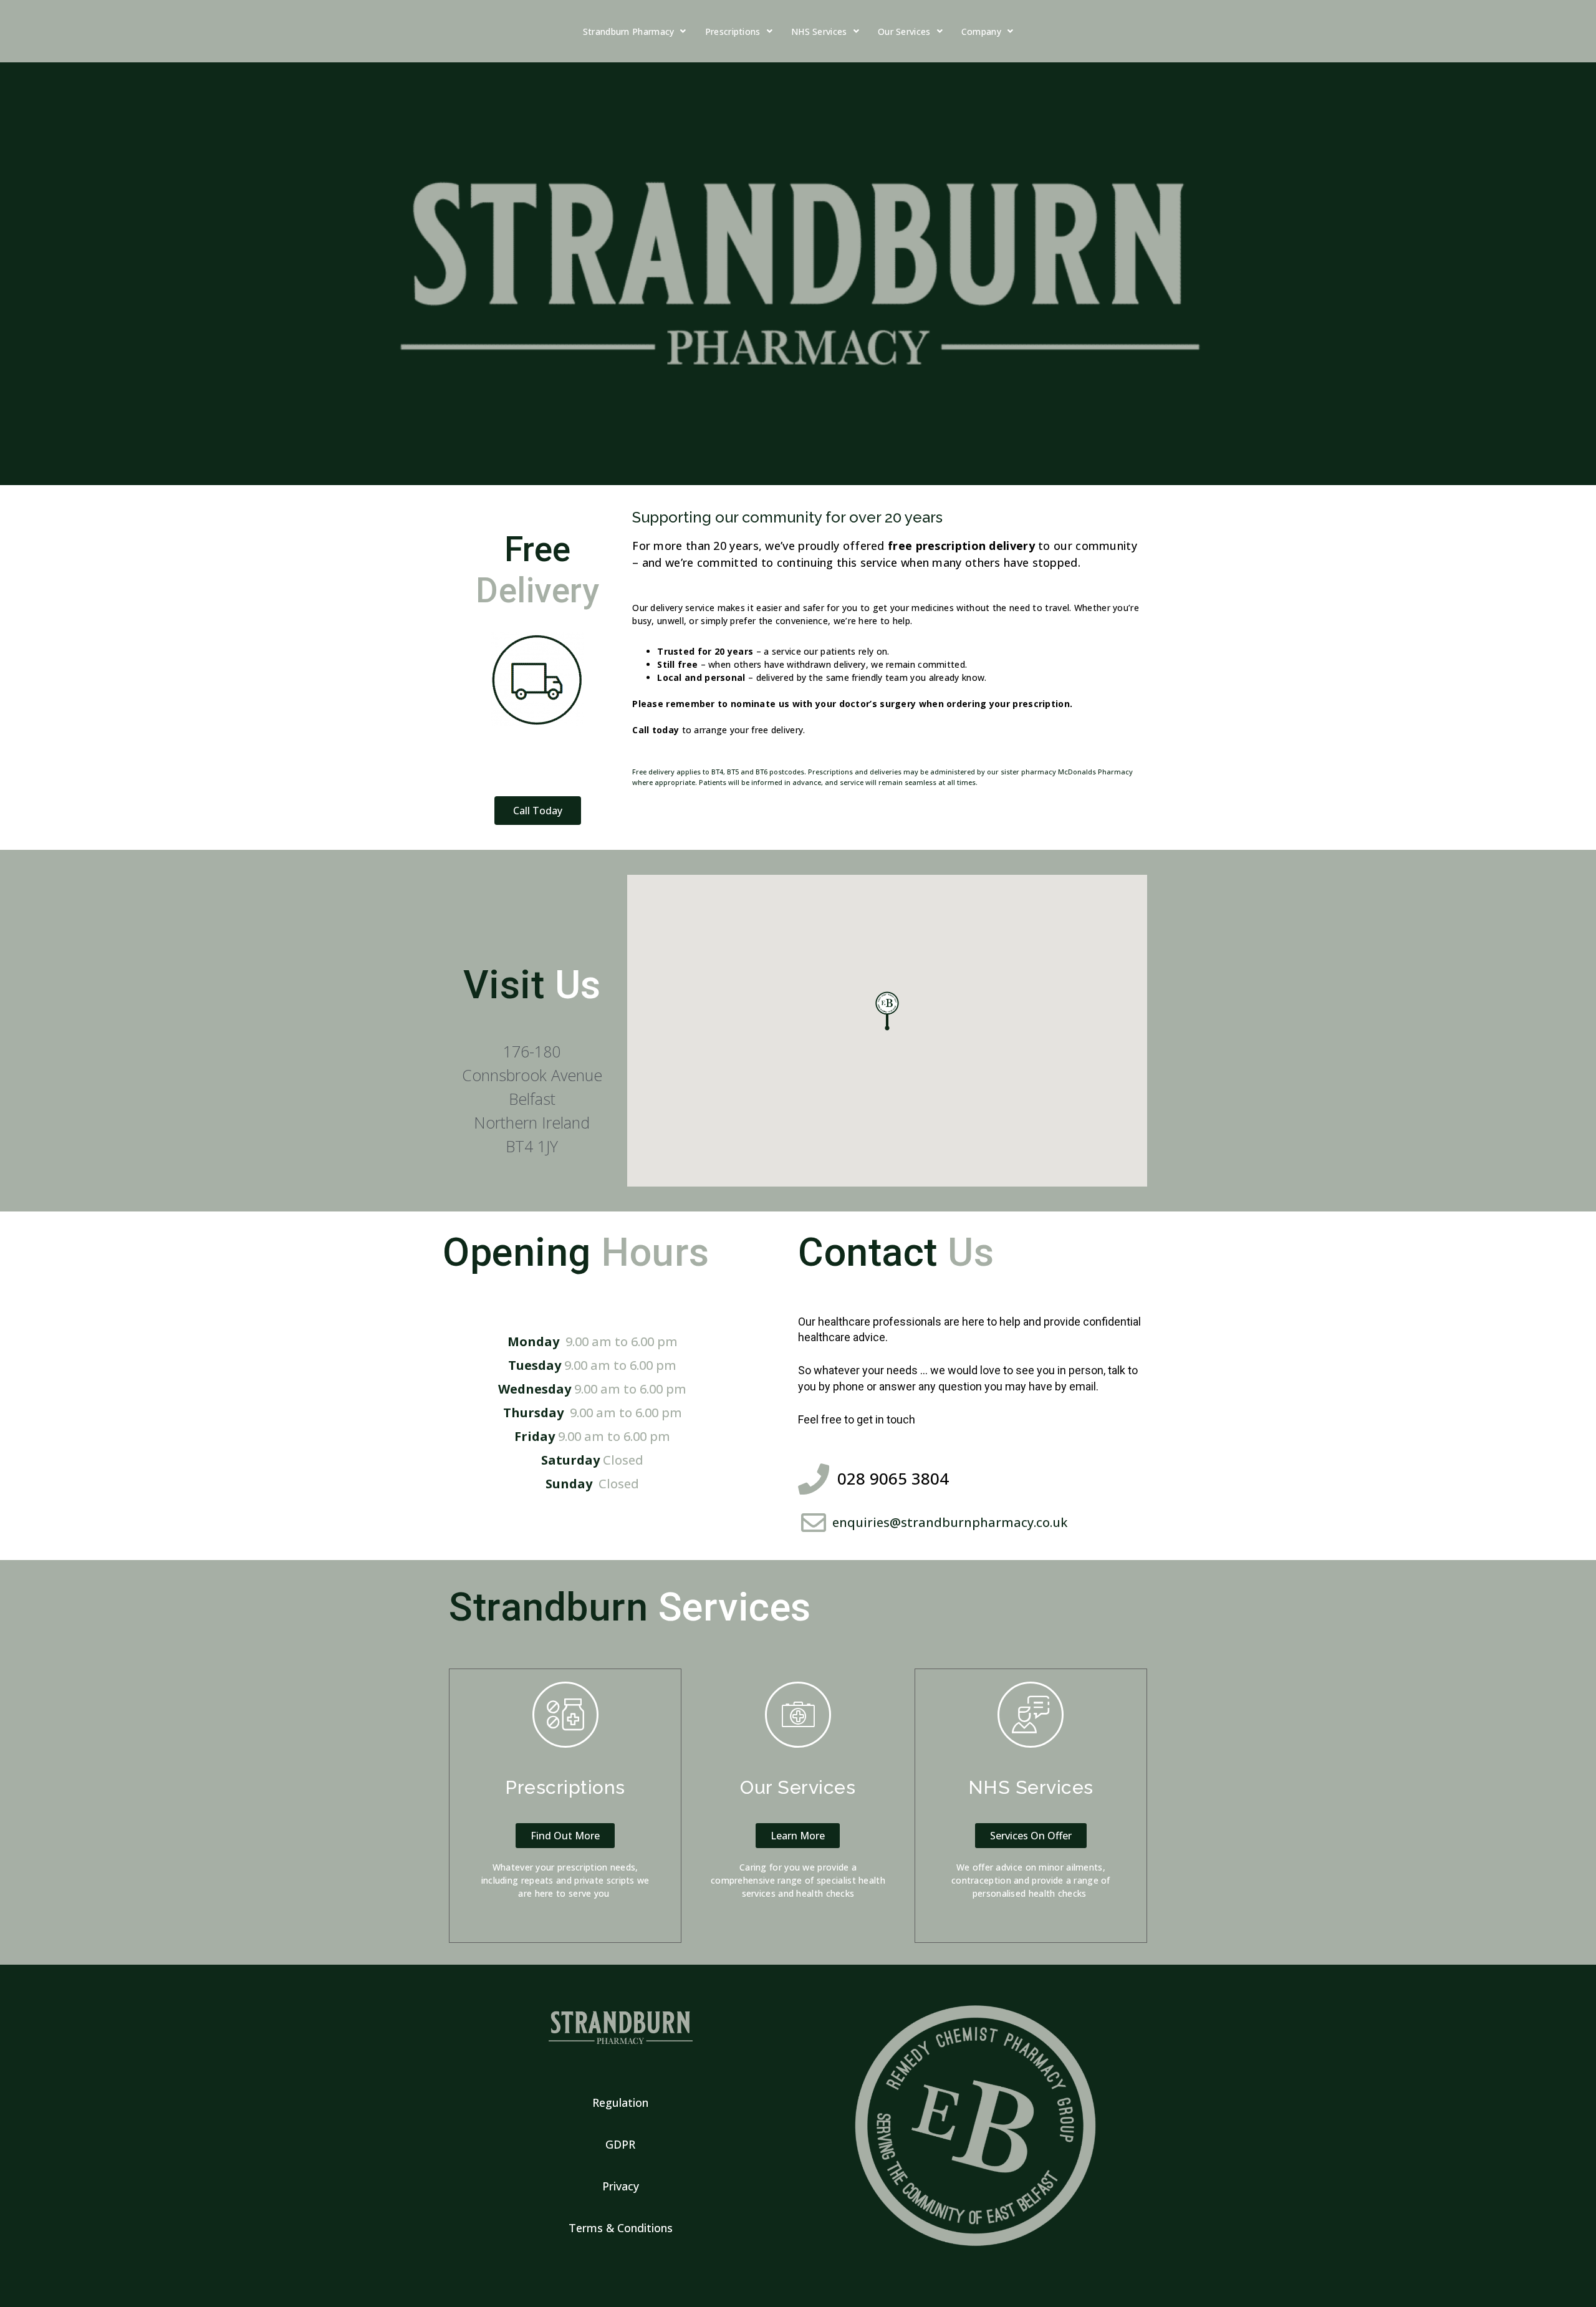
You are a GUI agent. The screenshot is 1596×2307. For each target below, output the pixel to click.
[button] (538, 811)
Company (981, 31)
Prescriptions (733, 31)
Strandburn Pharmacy (629, 31)
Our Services (904, 31)
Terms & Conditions (621, 2228)
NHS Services (819, 31)
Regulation (620, 2102)
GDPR (620, 2144)
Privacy (621, 2186)
